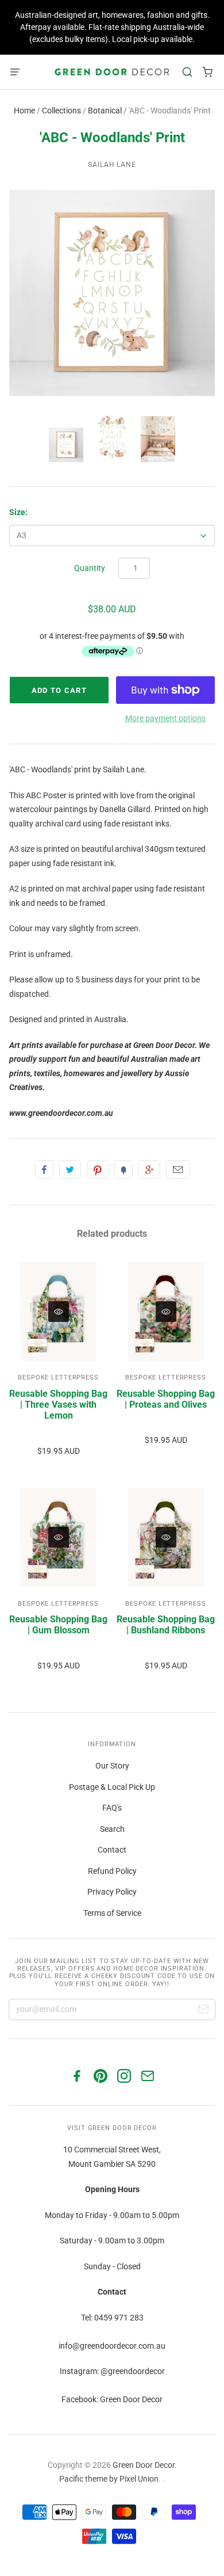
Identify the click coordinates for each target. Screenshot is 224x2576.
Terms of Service (112, 1913)
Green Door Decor (144, 2465)
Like (44, 1169)
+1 (149, 1169)
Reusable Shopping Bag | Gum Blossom (58, 1625)
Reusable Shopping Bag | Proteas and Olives (166, 1399)
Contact (112, 1850)
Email (178, 1169)
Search (112, 1829)
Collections (61, 110)
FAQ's (112, 1808)
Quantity (90, 568)
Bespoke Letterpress (58, 1377)
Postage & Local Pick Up (112, 1787)
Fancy (123, 1169)
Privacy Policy (112, 1892)
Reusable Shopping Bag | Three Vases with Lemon (58, 1405)
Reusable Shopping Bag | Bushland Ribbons (166, 1625)
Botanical (105, 110)
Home (24, 110)
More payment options (165, 718)
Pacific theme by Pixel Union (109, 2479)
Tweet (70, 1169)
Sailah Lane (112, 165)
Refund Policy (112, 1871)
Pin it (98, 1169)
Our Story (112, 1766)
